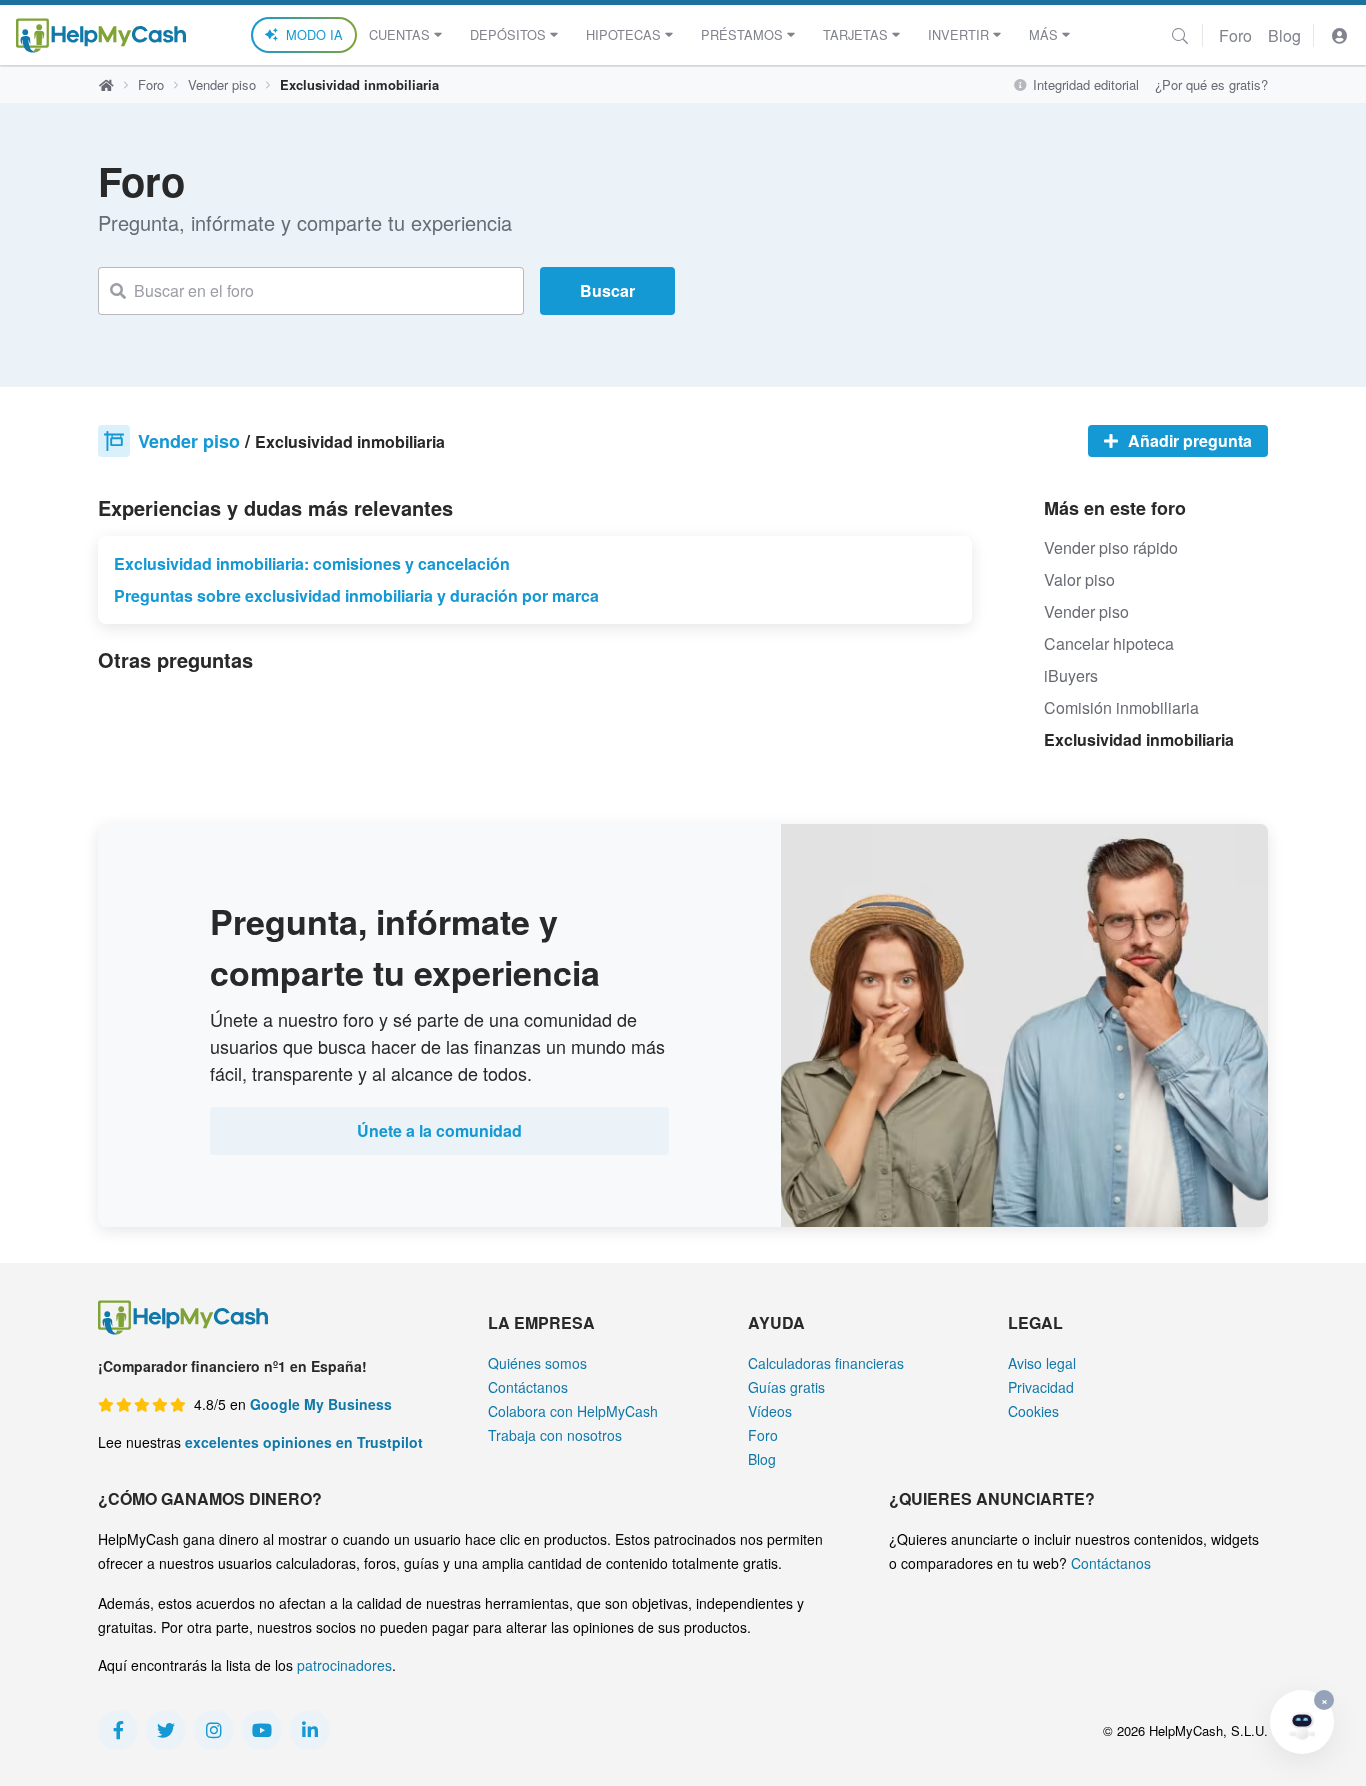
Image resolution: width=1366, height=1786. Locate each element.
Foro (1235, 35)
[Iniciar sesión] (1340, 35)
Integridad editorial (1084, 84)
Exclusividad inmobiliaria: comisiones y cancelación (312, 563)
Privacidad (1041, 1387)
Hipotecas (623, 34)
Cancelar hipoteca (1109, 643)
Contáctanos (528, 1387)
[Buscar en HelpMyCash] (1180, 35)
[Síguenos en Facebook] (118, 1730)
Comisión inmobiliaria (1121, 707)
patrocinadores (344, 1665)
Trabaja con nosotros (555, 1435)
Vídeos (770, 1411)
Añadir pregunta (1188, 440)
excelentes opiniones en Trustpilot (304, 1442)
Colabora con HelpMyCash (573, 1411)
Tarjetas (855, 34)
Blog (1284, 35)
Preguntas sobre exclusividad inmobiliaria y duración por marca (356, 595)
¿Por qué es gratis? (1211, 84)
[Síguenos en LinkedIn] (310, 1730)
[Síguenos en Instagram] (214, 1730)
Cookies (1033, 1411)
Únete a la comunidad (439, 1130)
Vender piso (222, 84)
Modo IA (314, 34)
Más (1043, 34)
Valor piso (1079, 579)
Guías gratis (786, 1387)
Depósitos (508, 34)
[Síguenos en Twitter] (166, 1730)
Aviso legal (1042, 1363)
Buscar (607, 290)
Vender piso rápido (1111, 547)
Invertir (958, 34)
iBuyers (1071, 675)
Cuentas (399, 34)
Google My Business (321, 1404)
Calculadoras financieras (826, 1363)
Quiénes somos (537, 1363)
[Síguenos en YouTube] (262, 1730)
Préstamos (742, 34)
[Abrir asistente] (1302, 1722)
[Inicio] (101, 35)
